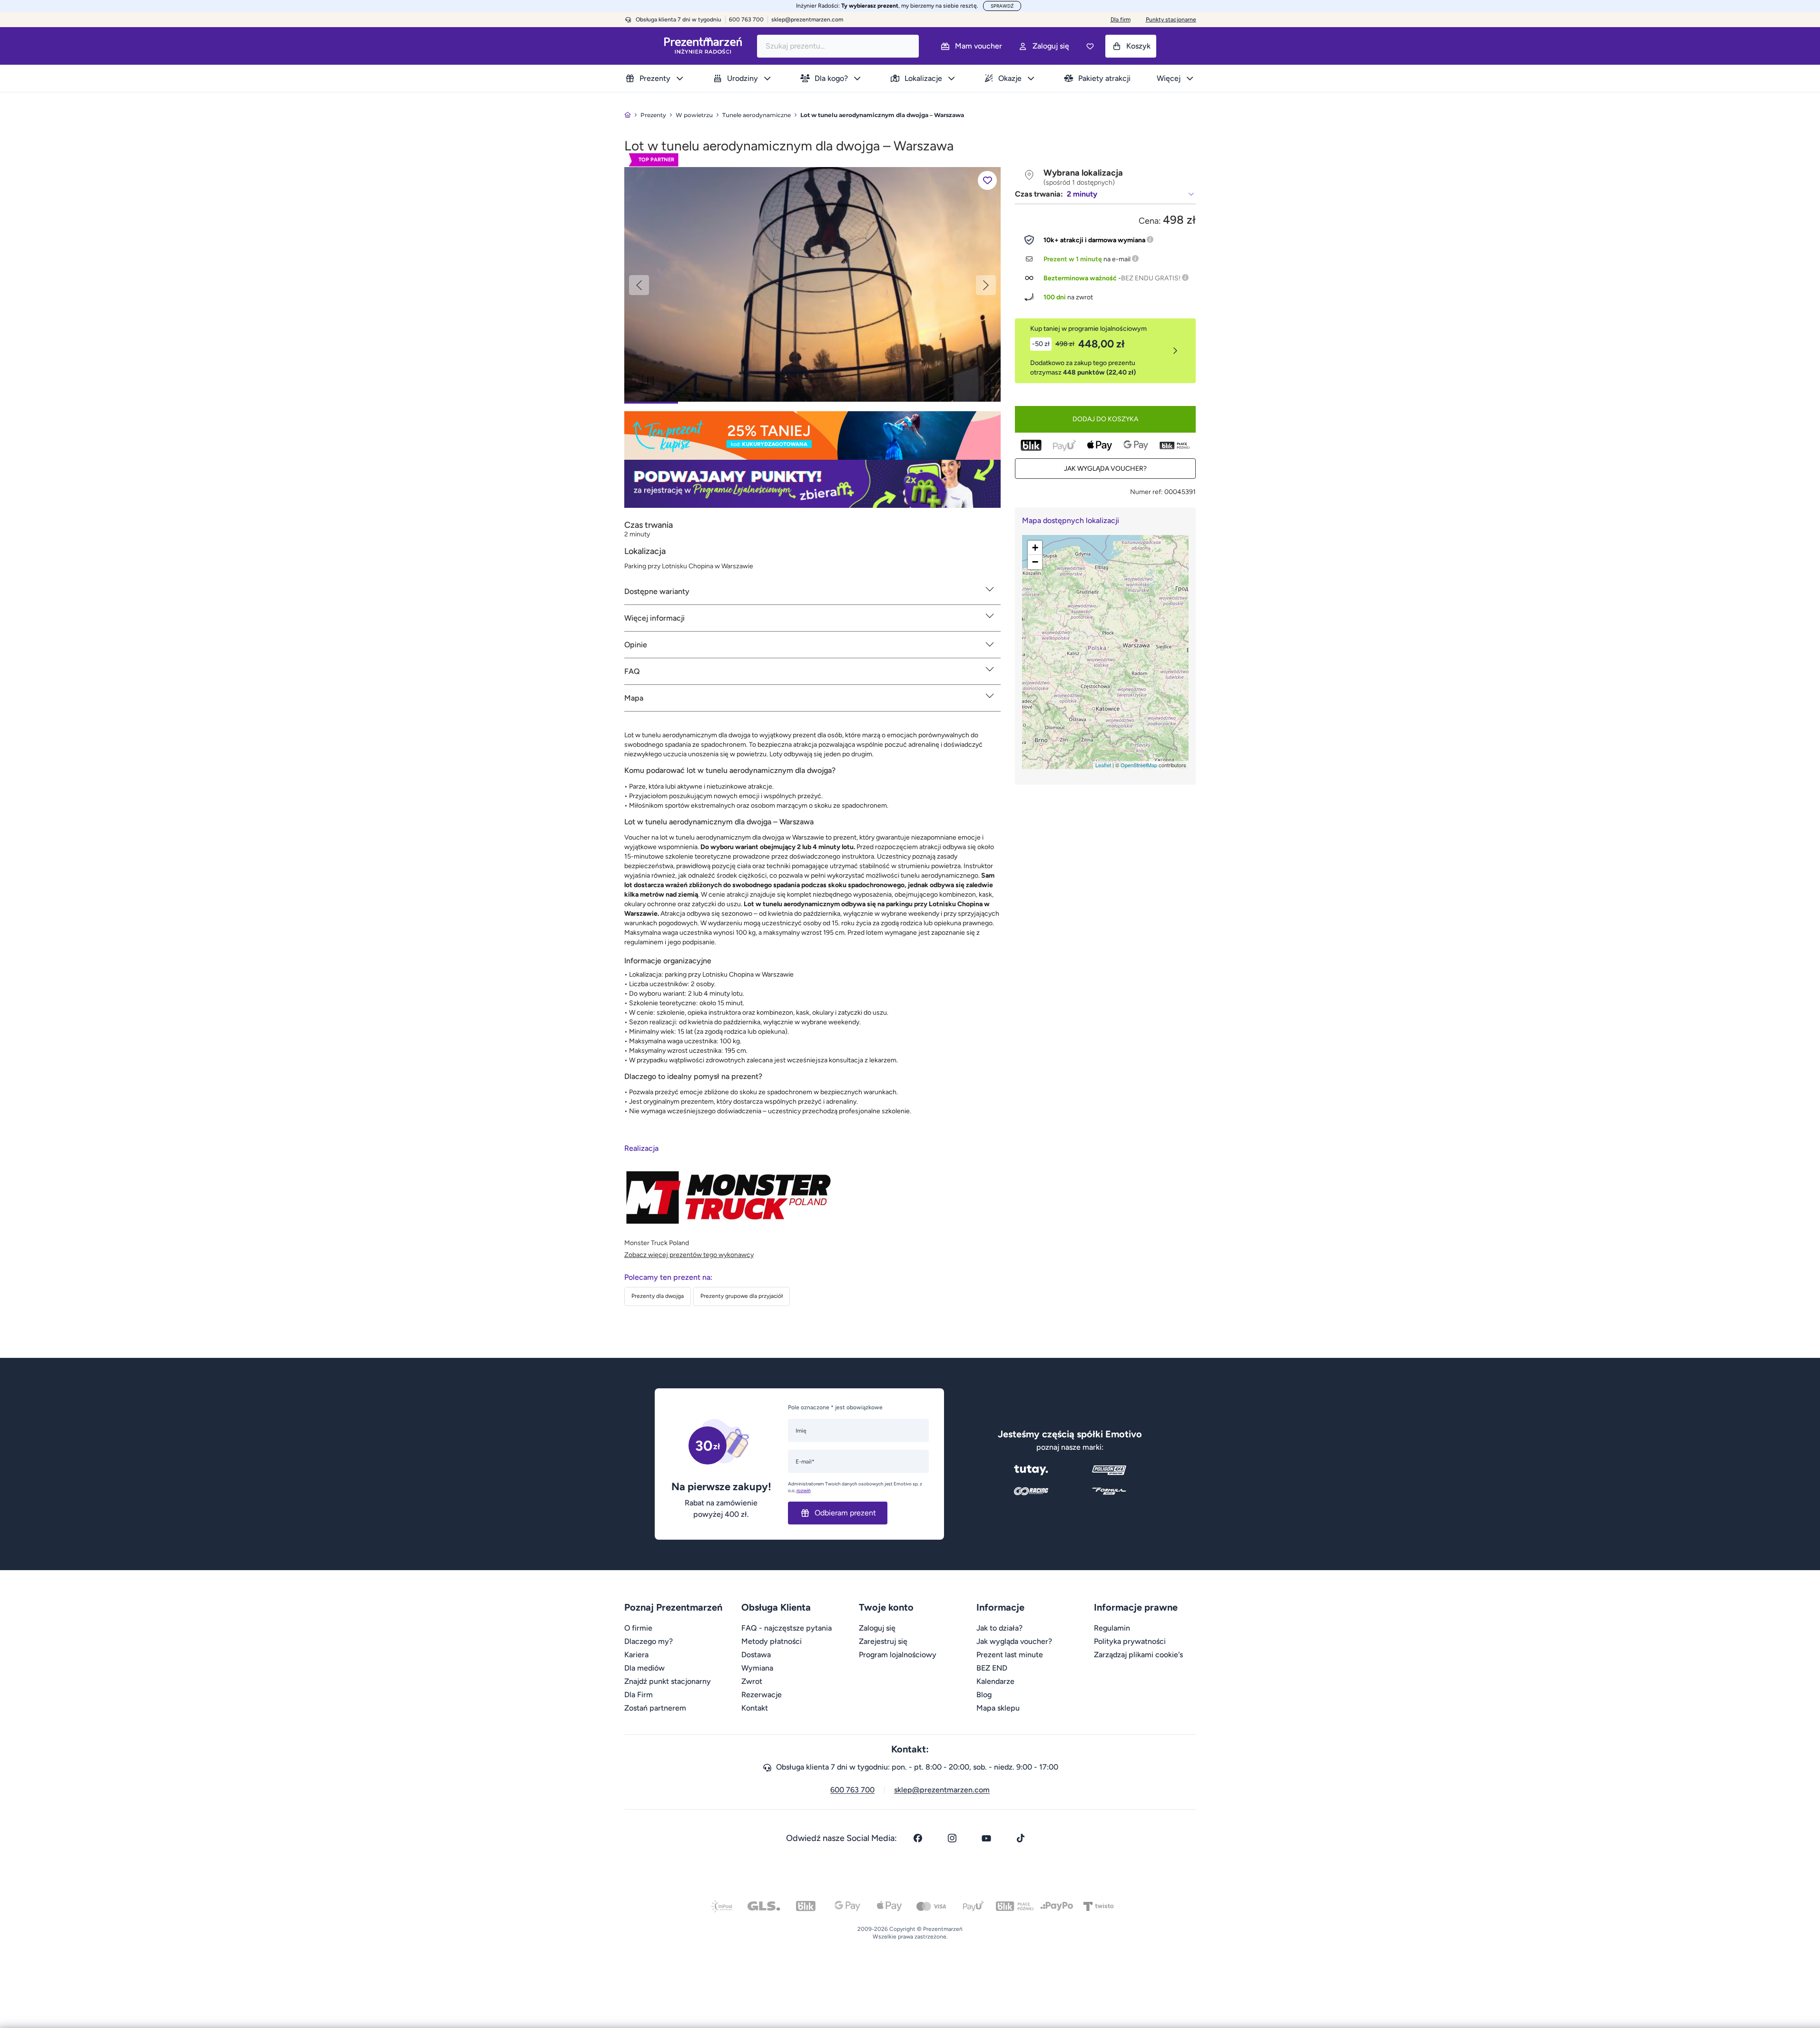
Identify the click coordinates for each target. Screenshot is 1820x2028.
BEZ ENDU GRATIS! (1151, 278)
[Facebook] (918, 1838)
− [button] (1035, 562)
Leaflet (1103, 765)
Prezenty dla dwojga (658, 1296)
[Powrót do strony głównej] (628, 115)
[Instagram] (952, 1838)
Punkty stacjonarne (1171, 20)
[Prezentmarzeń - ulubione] (1090, 46)
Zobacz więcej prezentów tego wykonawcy (689, 1255)
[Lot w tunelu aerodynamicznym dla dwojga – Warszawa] (812, 284)
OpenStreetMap (1139, 765)
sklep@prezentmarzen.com (807, 20)
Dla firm (1121, 20)
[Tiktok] (1021, 1838)
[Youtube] (986, 1838)
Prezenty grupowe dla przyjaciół (742, 1296)
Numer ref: (1146, 492)
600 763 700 (852, 1790)
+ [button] (1035, 548)
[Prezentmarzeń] (703, 46)
